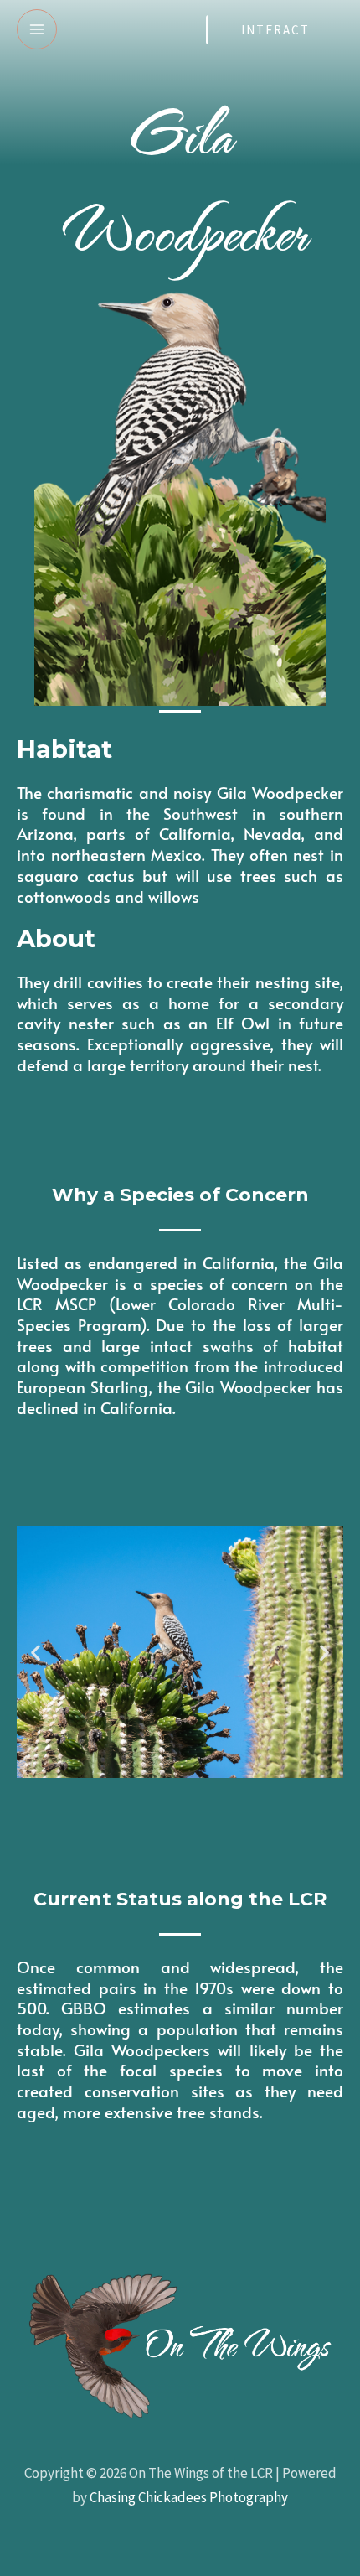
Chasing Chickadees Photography (189, 2497)
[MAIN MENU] (37, 29)
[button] (36, 1653)
